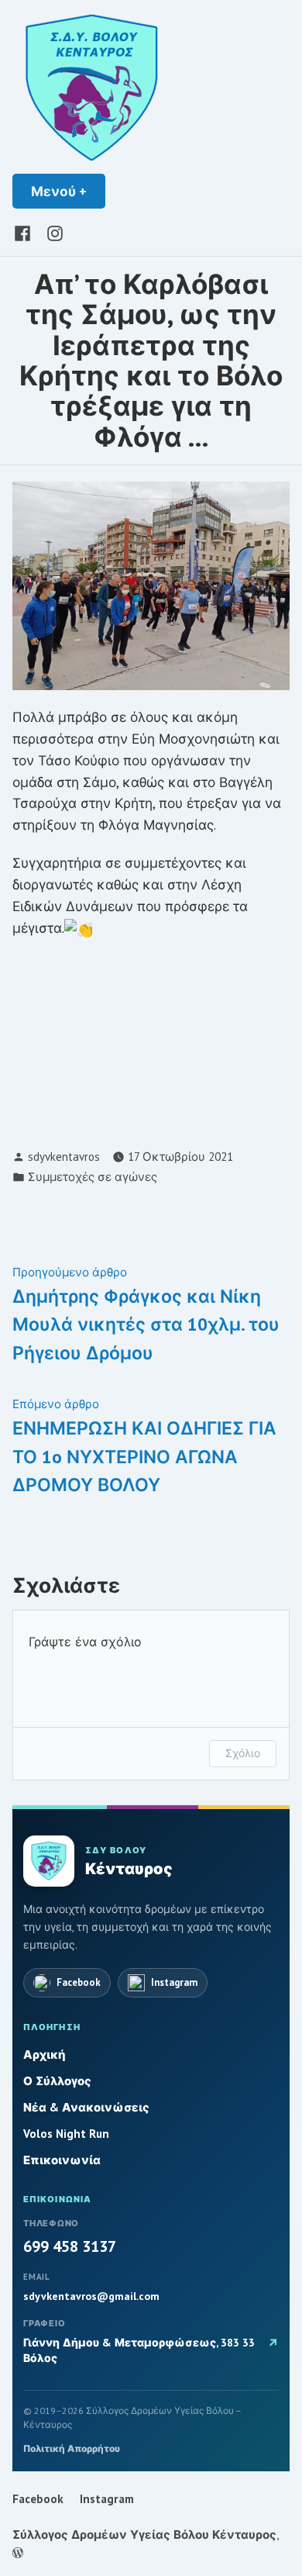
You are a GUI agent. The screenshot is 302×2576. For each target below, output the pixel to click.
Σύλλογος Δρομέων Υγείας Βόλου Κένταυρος (144, 2535)
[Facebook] (26, 232)
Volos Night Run (66, 2134)
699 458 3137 (70, 2246)
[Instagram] (52, 232)
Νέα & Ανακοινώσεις (86, 2107)
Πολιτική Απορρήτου (72, 2448)
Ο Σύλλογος (57, 2081)
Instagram (107, 2499)
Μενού (68, 191)
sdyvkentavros (64, 1157)
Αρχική (45, 2055)
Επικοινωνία (62, 2160)
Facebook (38, 2499)
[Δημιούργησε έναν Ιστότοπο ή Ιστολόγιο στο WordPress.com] (18, 2553)
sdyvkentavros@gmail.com (91, 2296)
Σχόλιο (243, 1753)
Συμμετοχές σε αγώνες (93, 1177)
